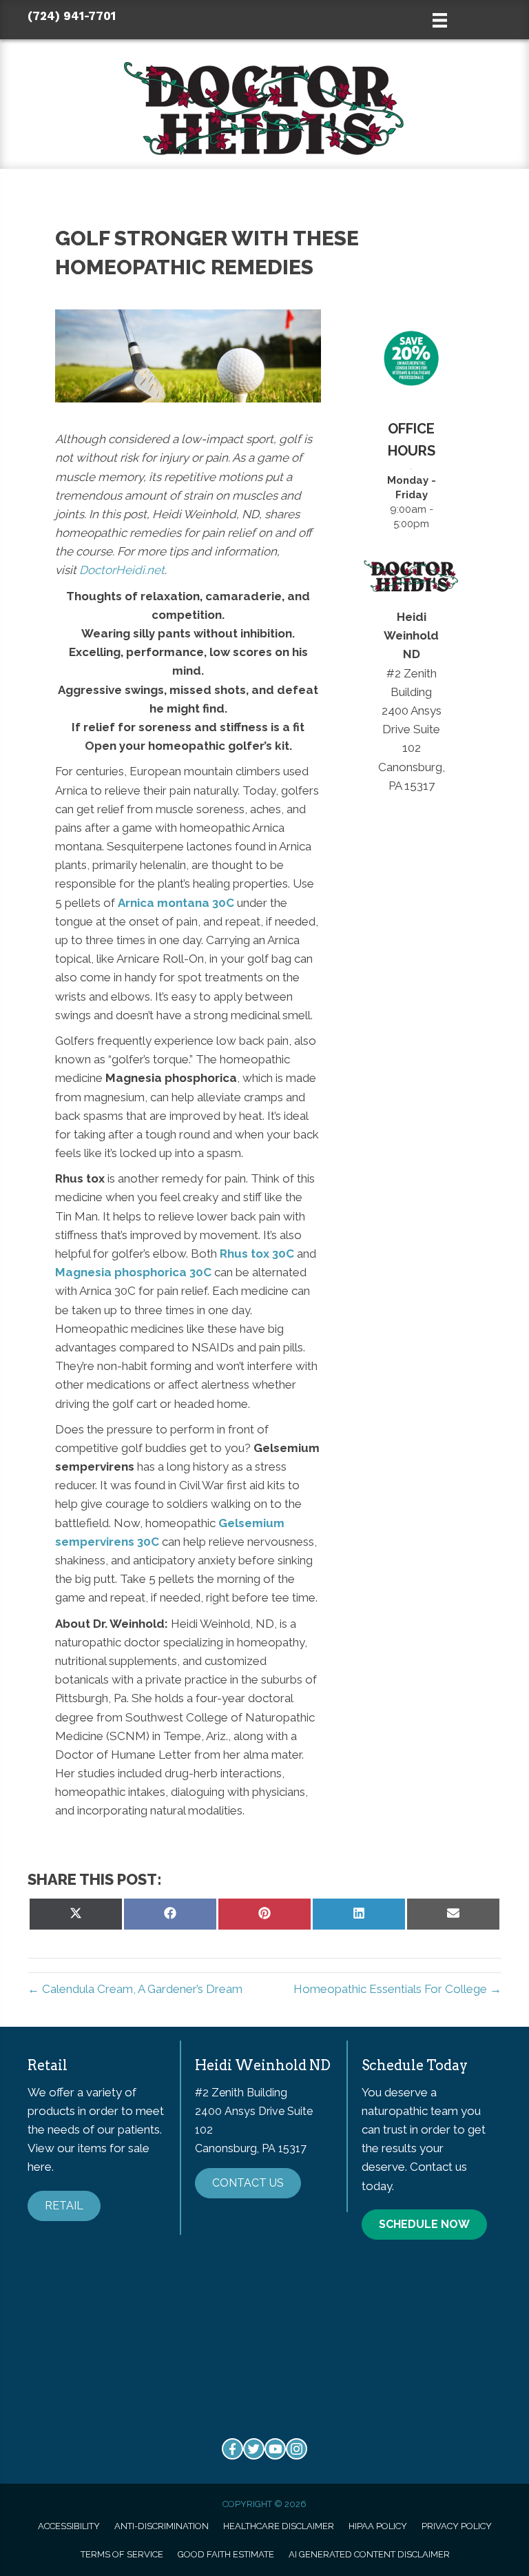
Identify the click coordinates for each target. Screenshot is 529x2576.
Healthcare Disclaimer (279, 2526)
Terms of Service (122, 2554)
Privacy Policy (457, 2526)
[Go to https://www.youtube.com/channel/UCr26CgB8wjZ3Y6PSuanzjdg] (275, 2449)
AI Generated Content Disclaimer (369, 2554)
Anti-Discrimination (162, 2526)
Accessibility (69, 2526)
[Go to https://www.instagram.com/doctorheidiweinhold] (297, 2449)
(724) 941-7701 (72, 16)
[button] (64, 2206)
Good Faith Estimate (226, 2554)
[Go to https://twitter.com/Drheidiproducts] (254, 2449)
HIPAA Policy (378, 2526)
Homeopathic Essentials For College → (397, 1989)
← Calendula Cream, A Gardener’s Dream (135, 1989)
